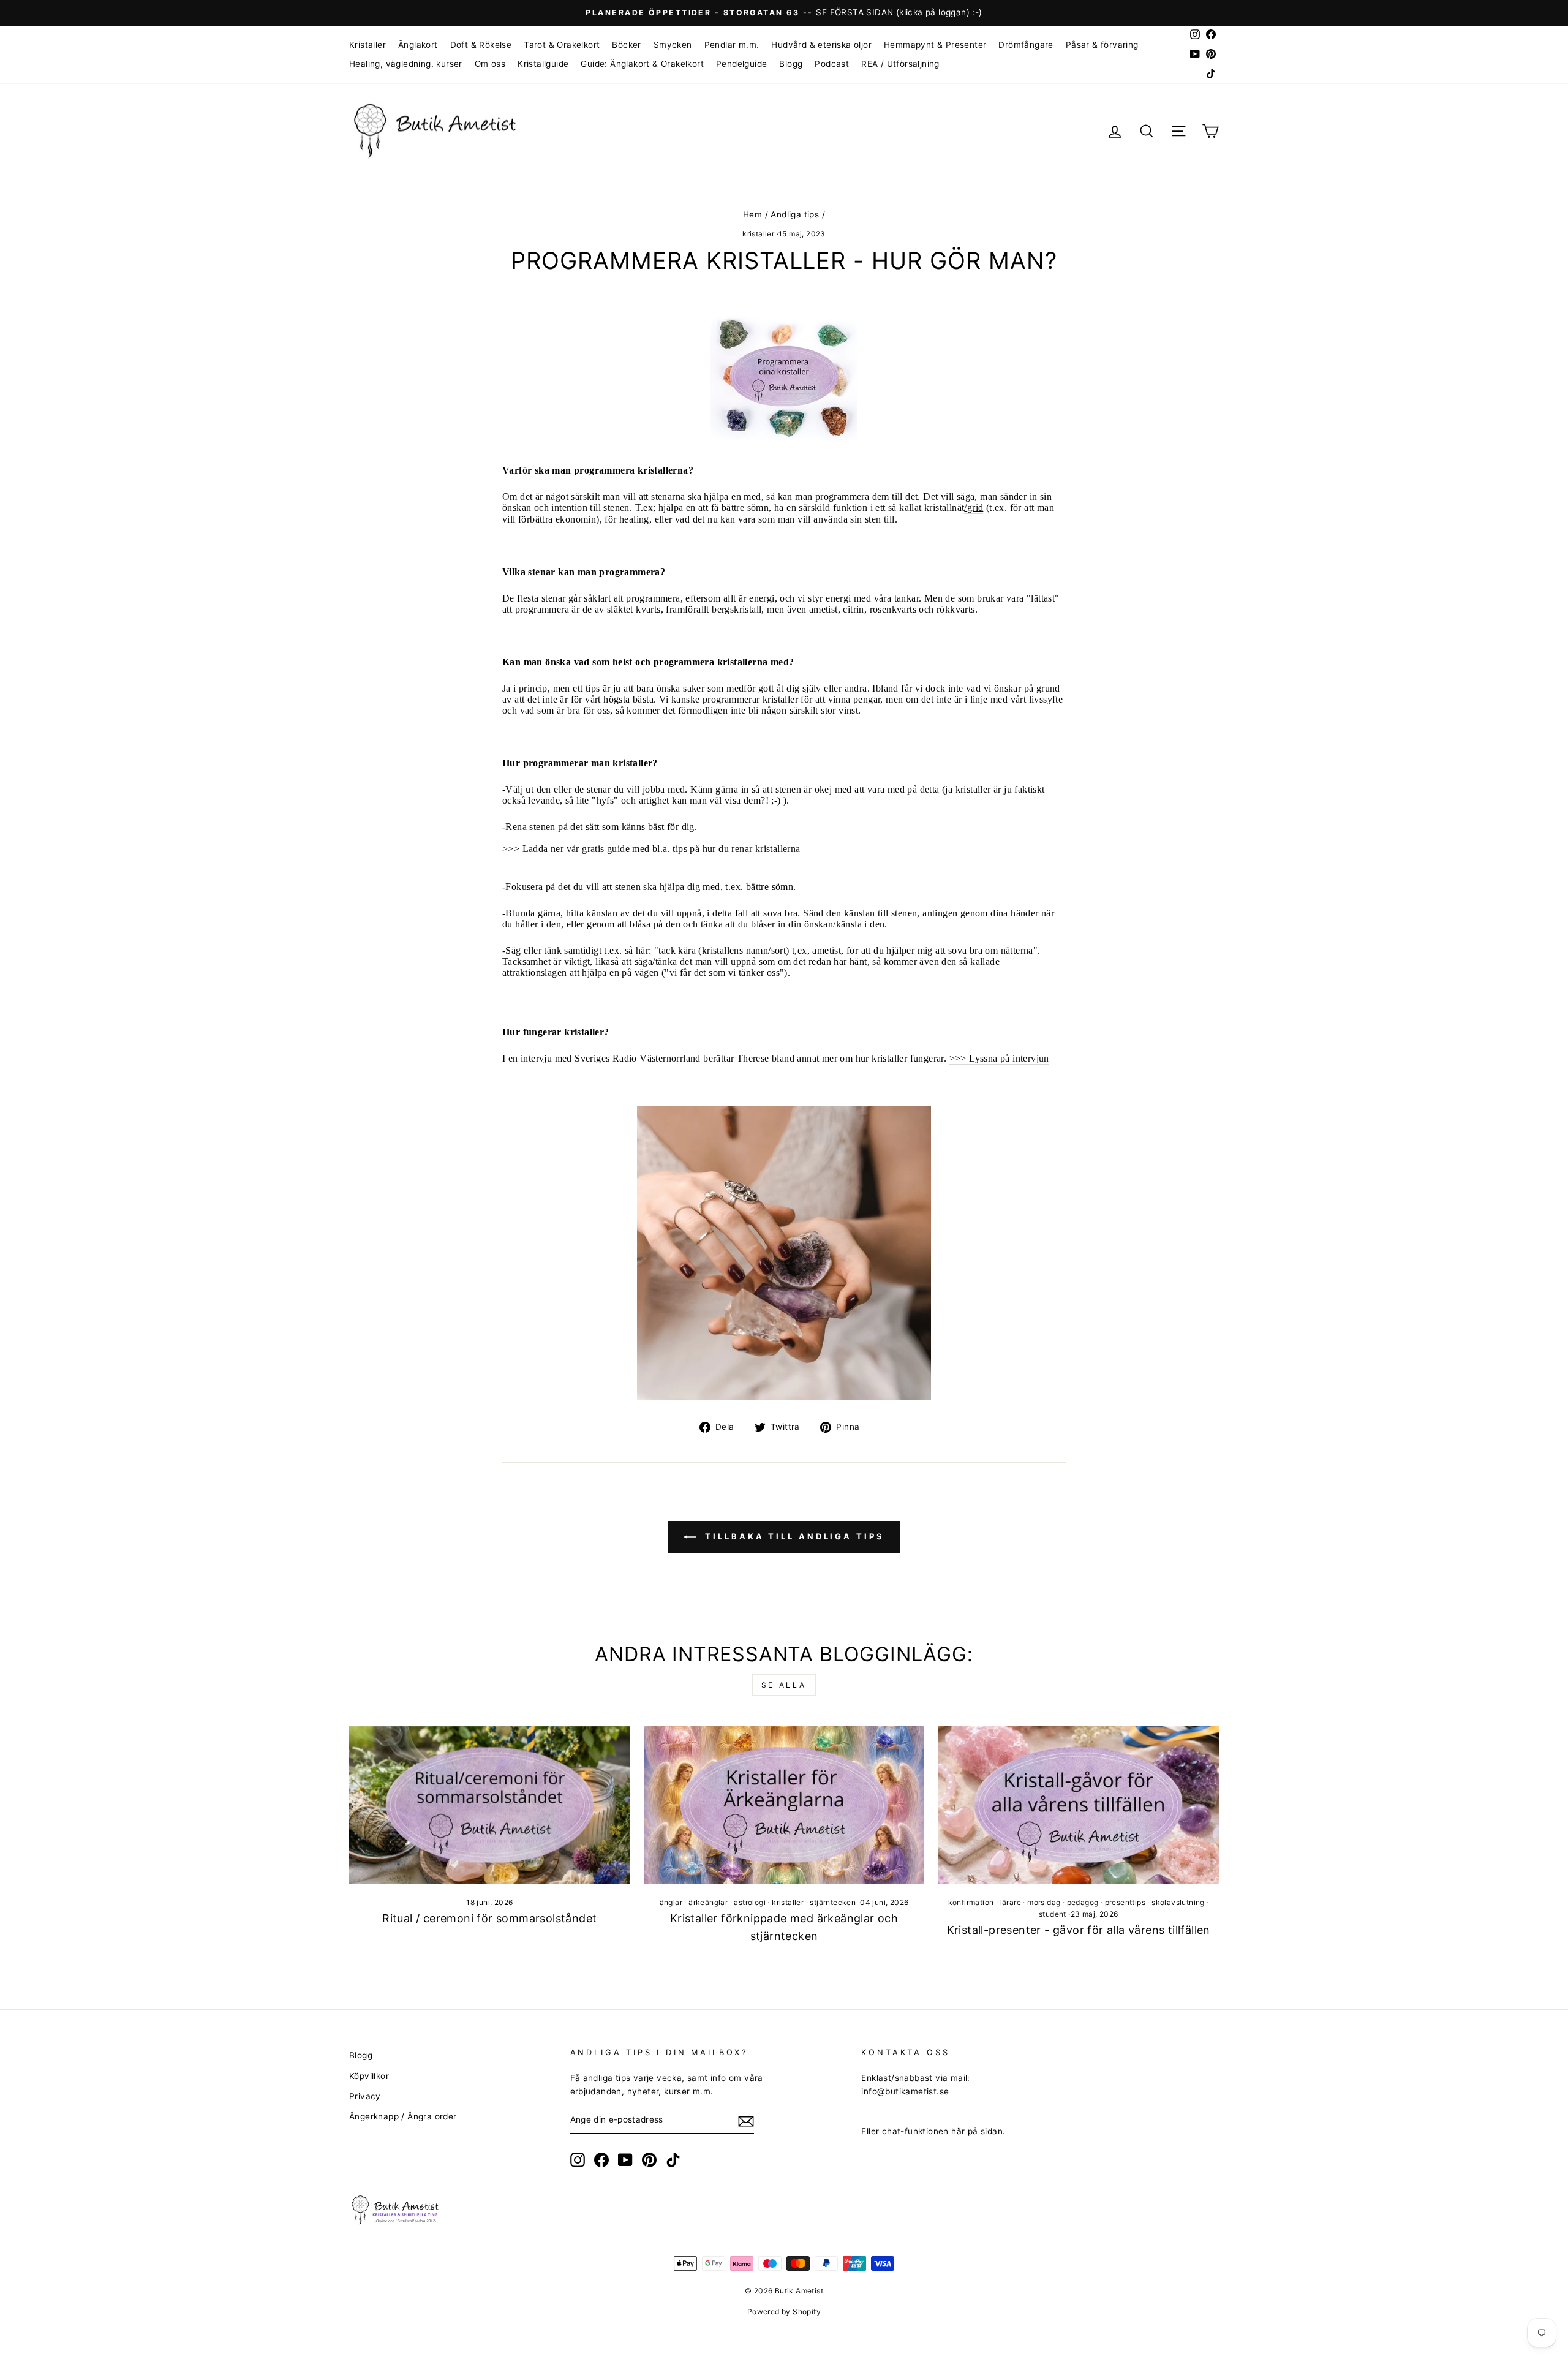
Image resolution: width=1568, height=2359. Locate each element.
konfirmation (971, 1902)
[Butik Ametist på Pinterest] (649, 2160)
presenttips (1125, 1902)
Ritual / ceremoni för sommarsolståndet (489, 1918)
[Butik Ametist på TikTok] (673, 2160)
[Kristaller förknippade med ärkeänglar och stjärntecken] (784, 1805)
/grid (974, 508)
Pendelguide (741, 64)
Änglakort (418, 45)
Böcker (626, 45)
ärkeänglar (708, 1902)
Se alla (784, 1685)
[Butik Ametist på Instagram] (578, 2160)
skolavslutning (1178, 1902)
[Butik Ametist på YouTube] (625, 2160)
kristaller (758, 234)
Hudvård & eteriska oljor (821, 45)
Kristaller (367, 45)
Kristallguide (543, 64)
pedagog (1083, 1902)
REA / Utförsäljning (900, 64)
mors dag (1044, 1902)
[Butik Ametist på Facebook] (601, 2160)
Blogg (791, 64)
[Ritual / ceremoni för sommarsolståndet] (490, 1805)
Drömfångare (1026, 45)
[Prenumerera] (746, 2121)
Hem (752, 214)
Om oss (490, 64)
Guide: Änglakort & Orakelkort (642, 64)
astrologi (750, 1902)
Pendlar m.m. (732, 45)
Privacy (365, 2096)
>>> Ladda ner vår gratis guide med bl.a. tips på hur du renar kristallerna (651, 849)
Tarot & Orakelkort (562, 45)
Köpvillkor (369, 2076)
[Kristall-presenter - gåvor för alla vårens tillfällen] (1078, 1805)
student (1053, 1914)
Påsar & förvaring (1102, 45)
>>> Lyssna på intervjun (999, 1058)
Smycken (673, 45)
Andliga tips (795, 214)
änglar (671, 1902)
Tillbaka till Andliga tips (792, 1536)
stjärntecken (833, 1902)
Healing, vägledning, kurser (406, 64)
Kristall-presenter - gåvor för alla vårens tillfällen (1079, 1930)
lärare (1011, 1902)
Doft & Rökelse (481, 45)
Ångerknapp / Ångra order (403, 2116)
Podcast (832, 64)
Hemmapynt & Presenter (935, 45)
